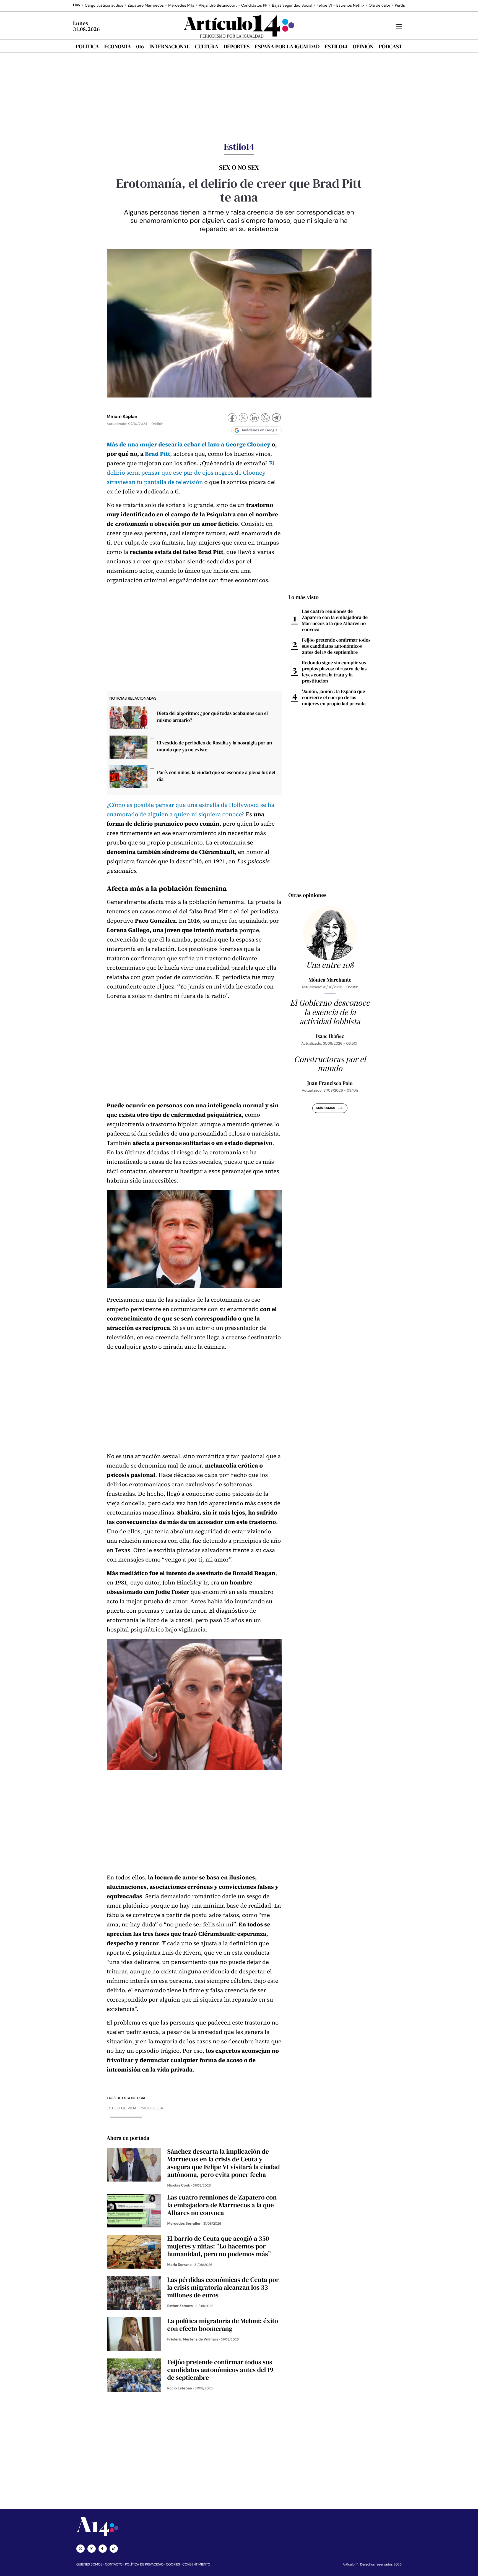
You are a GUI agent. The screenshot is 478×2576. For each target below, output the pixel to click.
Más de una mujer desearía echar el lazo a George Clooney (189, 445)
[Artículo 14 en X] (80, 2549)
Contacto (114, 2564)
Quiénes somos (89, 2564)
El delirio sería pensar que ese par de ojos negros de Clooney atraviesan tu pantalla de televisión (191, 473)
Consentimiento (196, 2564)
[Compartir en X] (243, 418)
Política (87, 46)
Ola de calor (380, 6)
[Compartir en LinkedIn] (254, 418)
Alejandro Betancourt (218, 6)
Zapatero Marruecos (146, 6)
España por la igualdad (287, 46)
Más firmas (325, 1108)
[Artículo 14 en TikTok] (114, 2549)
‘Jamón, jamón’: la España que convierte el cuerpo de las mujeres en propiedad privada (334, 697)
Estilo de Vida (122, 2108)
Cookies (173, 2564)
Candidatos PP (254, 6)
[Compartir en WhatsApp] (265, 418)
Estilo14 (336, 46)
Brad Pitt (158, 454)
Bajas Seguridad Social (292, 6)
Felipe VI (324, 6)
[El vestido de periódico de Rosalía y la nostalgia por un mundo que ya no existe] (128, 749)
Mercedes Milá (181, 6)
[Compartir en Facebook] (232, 418)
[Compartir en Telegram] (276, 418)
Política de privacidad (144, 2564)
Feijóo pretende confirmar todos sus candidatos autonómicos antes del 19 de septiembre (336, 646)
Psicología (151, 2108)
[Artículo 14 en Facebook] (103, 2549)
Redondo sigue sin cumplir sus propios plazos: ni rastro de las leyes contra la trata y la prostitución (334, 672)
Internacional (169, 46)
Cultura (207, 46)
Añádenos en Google (260, 430)
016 (140, 46)
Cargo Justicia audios (104, 6)
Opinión (363, 46)
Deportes (237, 46)
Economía (118, 46)
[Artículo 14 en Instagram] (92, 2549)
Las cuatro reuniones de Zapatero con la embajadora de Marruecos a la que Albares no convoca (335, 620)
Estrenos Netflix (350, 6)
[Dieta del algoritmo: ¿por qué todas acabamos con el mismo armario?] (128, 719)
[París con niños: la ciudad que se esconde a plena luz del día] (128, 778)
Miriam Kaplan (122, 416)
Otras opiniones (308, 895)
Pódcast (390, 46)
